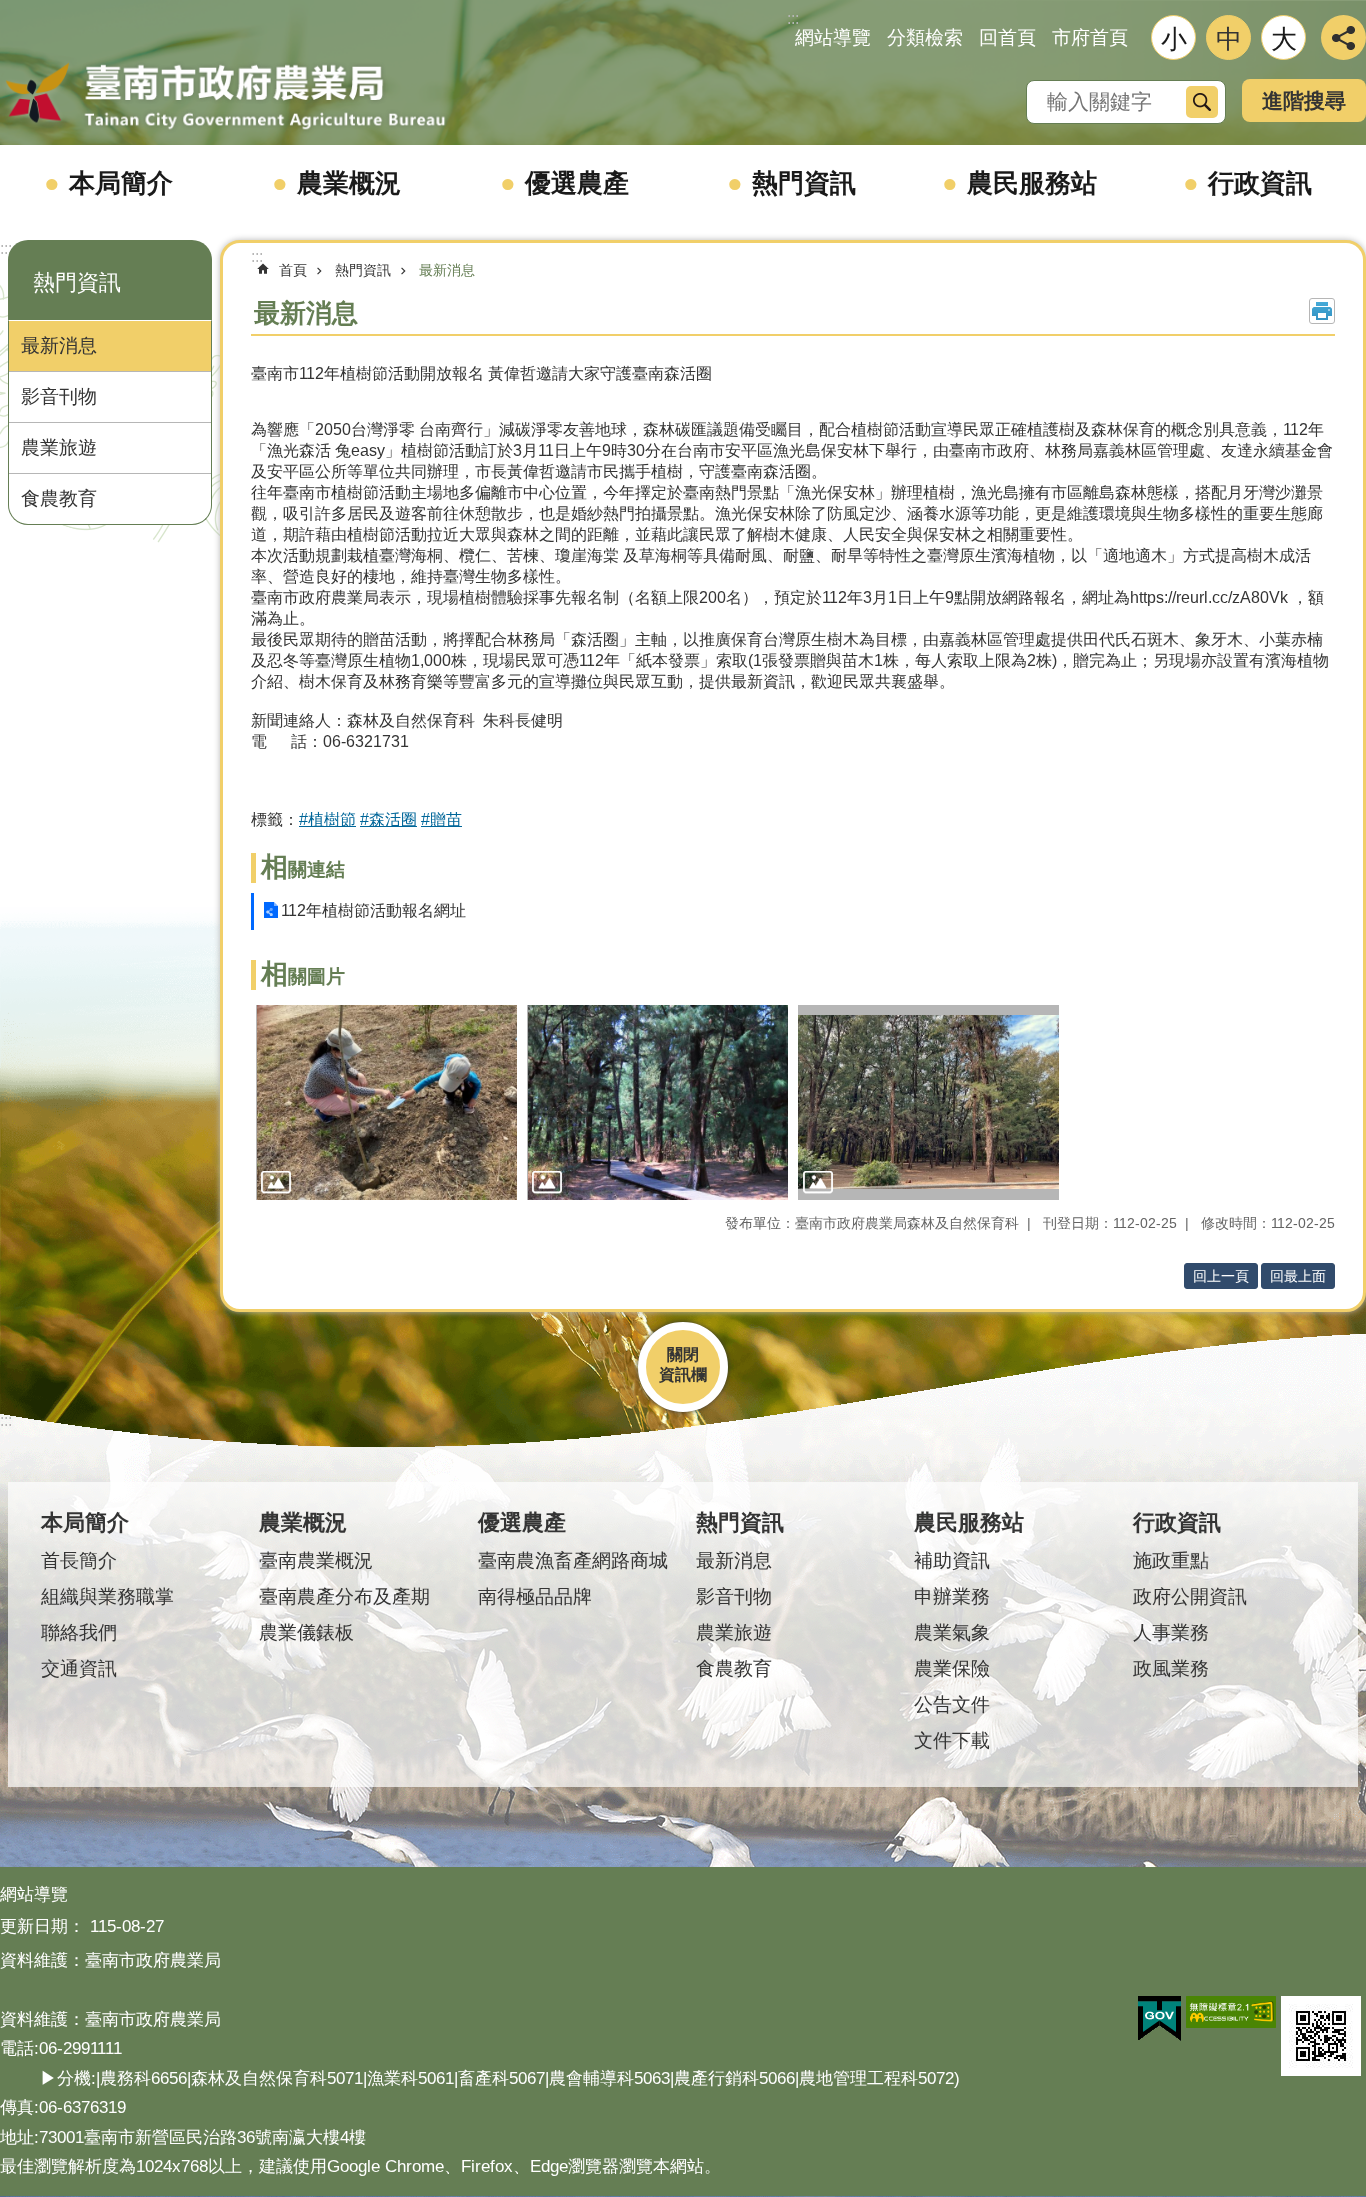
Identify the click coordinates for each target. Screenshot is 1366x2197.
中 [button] (1229, 39)
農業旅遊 (59, 447)
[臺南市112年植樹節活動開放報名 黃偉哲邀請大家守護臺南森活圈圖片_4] (1321, 2036)
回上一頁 (1221, 1276)
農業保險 (952, 1668)
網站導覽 (833, 37)
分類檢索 (925, 37)
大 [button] (1284, 39)
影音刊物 (59, 396)
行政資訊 (1260, 183)
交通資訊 (79, 1668)
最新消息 (59, 345)
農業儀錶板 (306, 1632)
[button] (386, 1103)
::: (6, 248)
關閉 (683, 1354)
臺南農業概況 (316, 1560)
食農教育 (59, 498)
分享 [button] (1343, 37)
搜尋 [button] (1202, 102)
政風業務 (1171, 1668)
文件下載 (952, 1740)
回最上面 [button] (1298, 1276)
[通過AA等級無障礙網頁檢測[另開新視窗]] (1231, 2012)
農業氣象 (952, 1632)
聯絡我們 (79, 1632)
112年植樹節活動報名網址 (373, 910)
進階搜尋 (1304, 100)
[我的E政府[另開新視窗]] (1159, 2019)
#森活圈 (388, 819)
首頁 (293, 270)
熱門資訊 (804, 183)
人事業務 (1171, 1632)
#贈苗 (441, 819)
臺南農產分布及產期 (344, 1596)
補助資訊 (952, 1560)
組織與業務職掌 (107, 1596)
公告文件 (952, 1704)
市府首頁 (1090, 37)
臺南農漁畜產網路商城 (573, 1560)
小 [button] (1174, 39)
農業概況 (349, 183)
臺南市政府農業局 (225, 97)
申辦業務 (952, 1596)
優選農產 (577, 183)
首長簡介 (79, 1560)
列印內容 (1322, 311)
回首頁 (1007, 37)
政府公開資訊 (1190, 1596)
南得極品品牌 (535, 1596)
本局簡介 (121, 183)
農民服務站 (1032, 183)
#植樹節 (327, 819)
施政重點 (1171, 1560)
